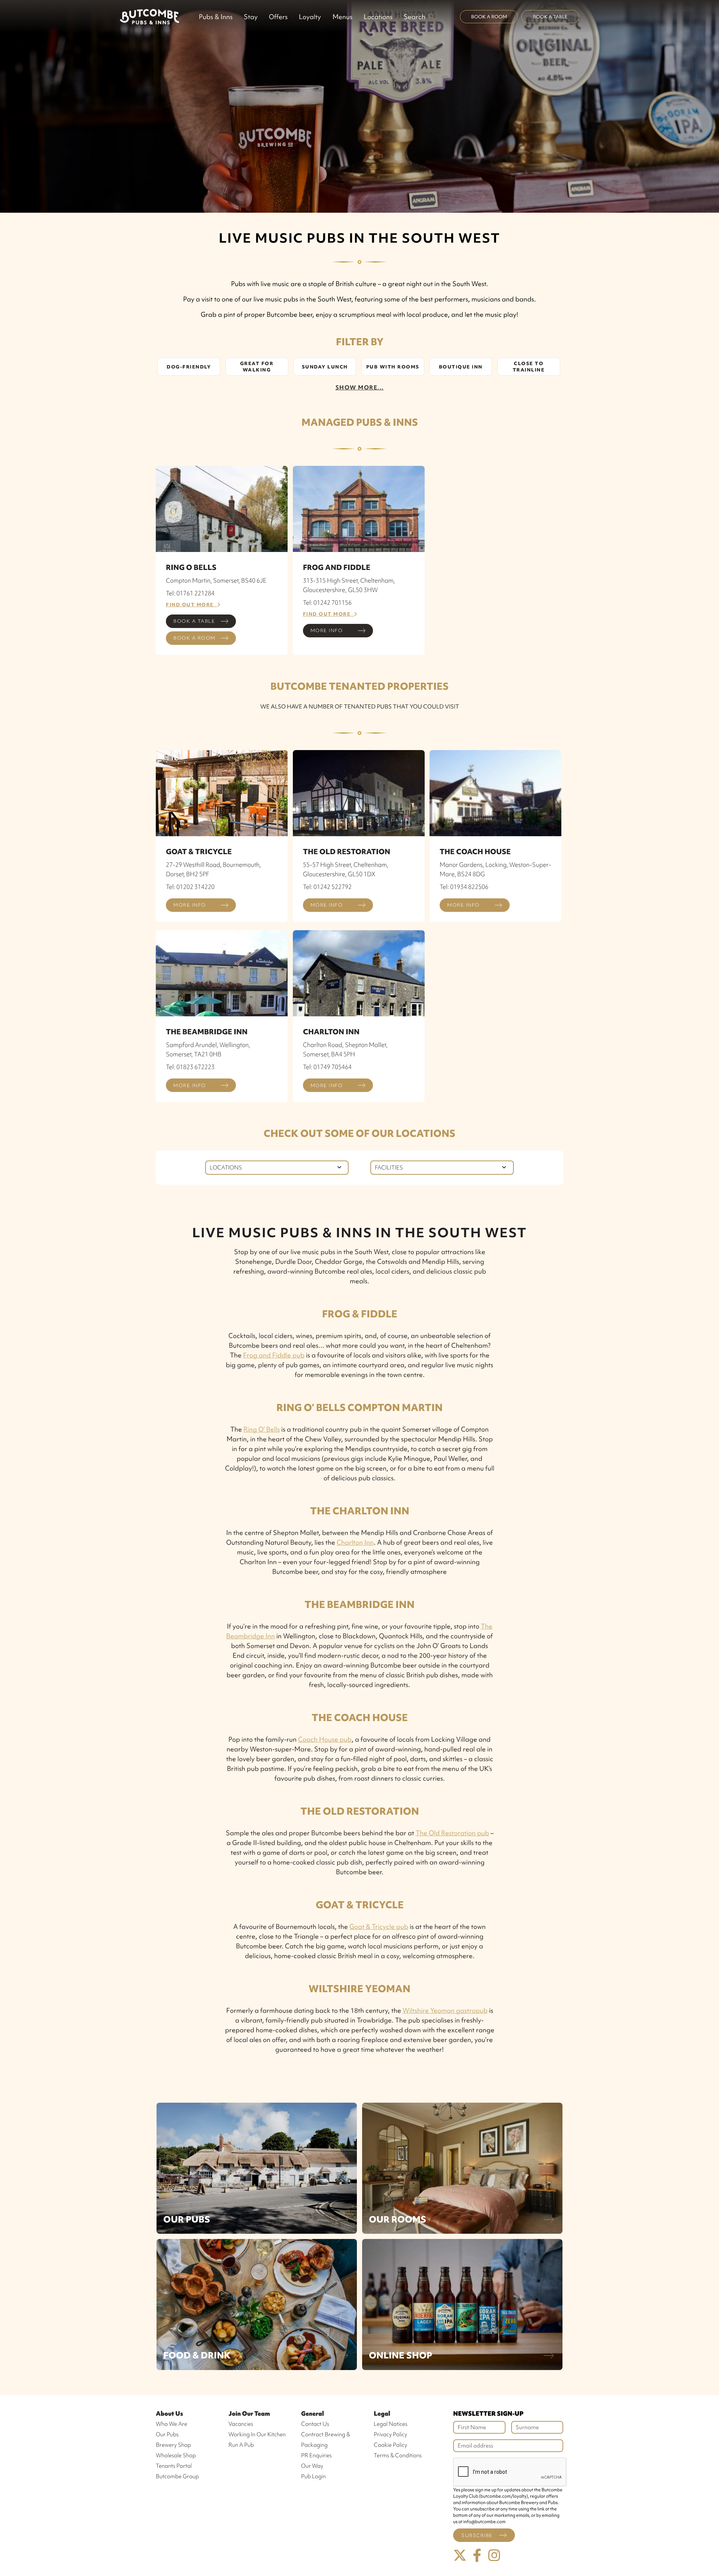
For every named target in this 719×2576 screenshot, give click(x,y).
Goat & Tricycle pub (379, 1926)
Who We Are (172, 2424)
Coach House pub (325, 1739)
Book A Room (489, 17)
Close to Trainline (529, 367)
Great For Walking (257, 367)
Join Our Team (249, 2413)
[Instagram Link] (494, 2556)
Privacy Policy (390, 2434)
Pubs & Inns (216, 17)
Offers (278, 17)
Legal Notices (391, 2424)
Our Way (312, 2466)
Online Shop (401, 2355)
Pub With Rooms (393, 367)
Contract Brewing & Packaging (326, 2440)
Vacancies (241, 2424)
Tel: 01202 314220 (190, 887)
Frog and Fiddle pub (274, 1355)
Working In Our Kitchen (257, 2434)
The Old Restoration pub (452, 1833)
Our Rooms (398, 2219)
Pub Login (313, 2476)
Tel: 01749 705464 (327, 1067)
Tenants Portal (174, 2466)
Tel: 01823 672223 (190, 1067)
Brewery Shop (173, 2445)
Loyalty (310, 17)
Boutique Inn (461, 367)
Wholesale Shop (176, 2455)
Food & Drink (197, 2355)
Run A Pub (241, 2445)
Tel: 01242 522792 (327, 887)
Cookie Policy (390, 2445)
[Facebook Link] (477, 2556)
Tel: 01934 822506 (464, 887)
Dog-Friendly (189, 367)
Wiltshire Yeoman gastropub (445, 2010)
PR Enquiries (316, 2455)
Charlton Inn (355, 1542)
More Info (327, 630)
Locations (378, 17)
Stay (251, 17)
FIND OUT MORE (192, 605)
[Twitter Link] (460, 2556)
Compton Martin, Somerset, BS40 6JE (216, 580)
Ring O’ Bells (262, 1429)
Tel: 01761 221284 (190, 593)
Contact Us (315, 2424)
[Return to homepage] (149, 16)
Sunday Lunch (325, 367)
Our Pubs (187, 2219)
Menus (342, 17)
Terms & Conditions (398, 2455)
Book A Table (550, 17)
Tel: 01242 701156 (327, 603)
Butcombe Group (177, 2476)
